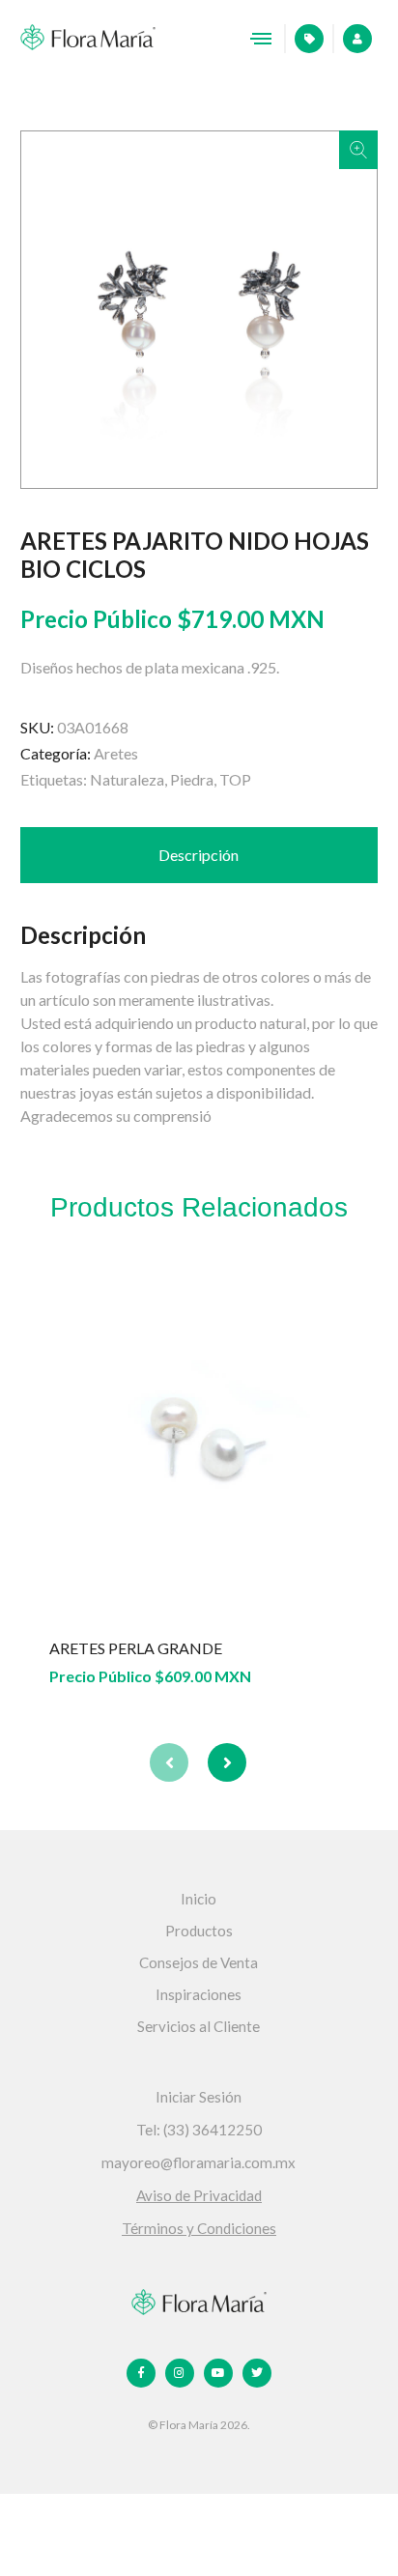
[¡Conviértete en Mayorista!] (302, 39)
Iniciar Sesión (199, 2097)
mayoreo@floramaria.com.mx (199, 2162)
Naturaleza (127, 779)
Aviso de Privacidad (199, 2195)
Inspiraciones (199, 1994)
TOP (235, 779)
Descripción (199, 855)
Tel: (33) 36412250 (199, 2130)
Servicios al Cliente (199, 2026)
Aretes (116, 753)
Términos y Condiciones (199, 2228)
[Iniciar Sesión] (350, 39)
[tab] (199, 855)
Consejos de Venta (199, 1962)
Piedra (192, 779)
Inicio (199, 1899)
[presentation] (169, 1762)
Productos (199, 1931)
